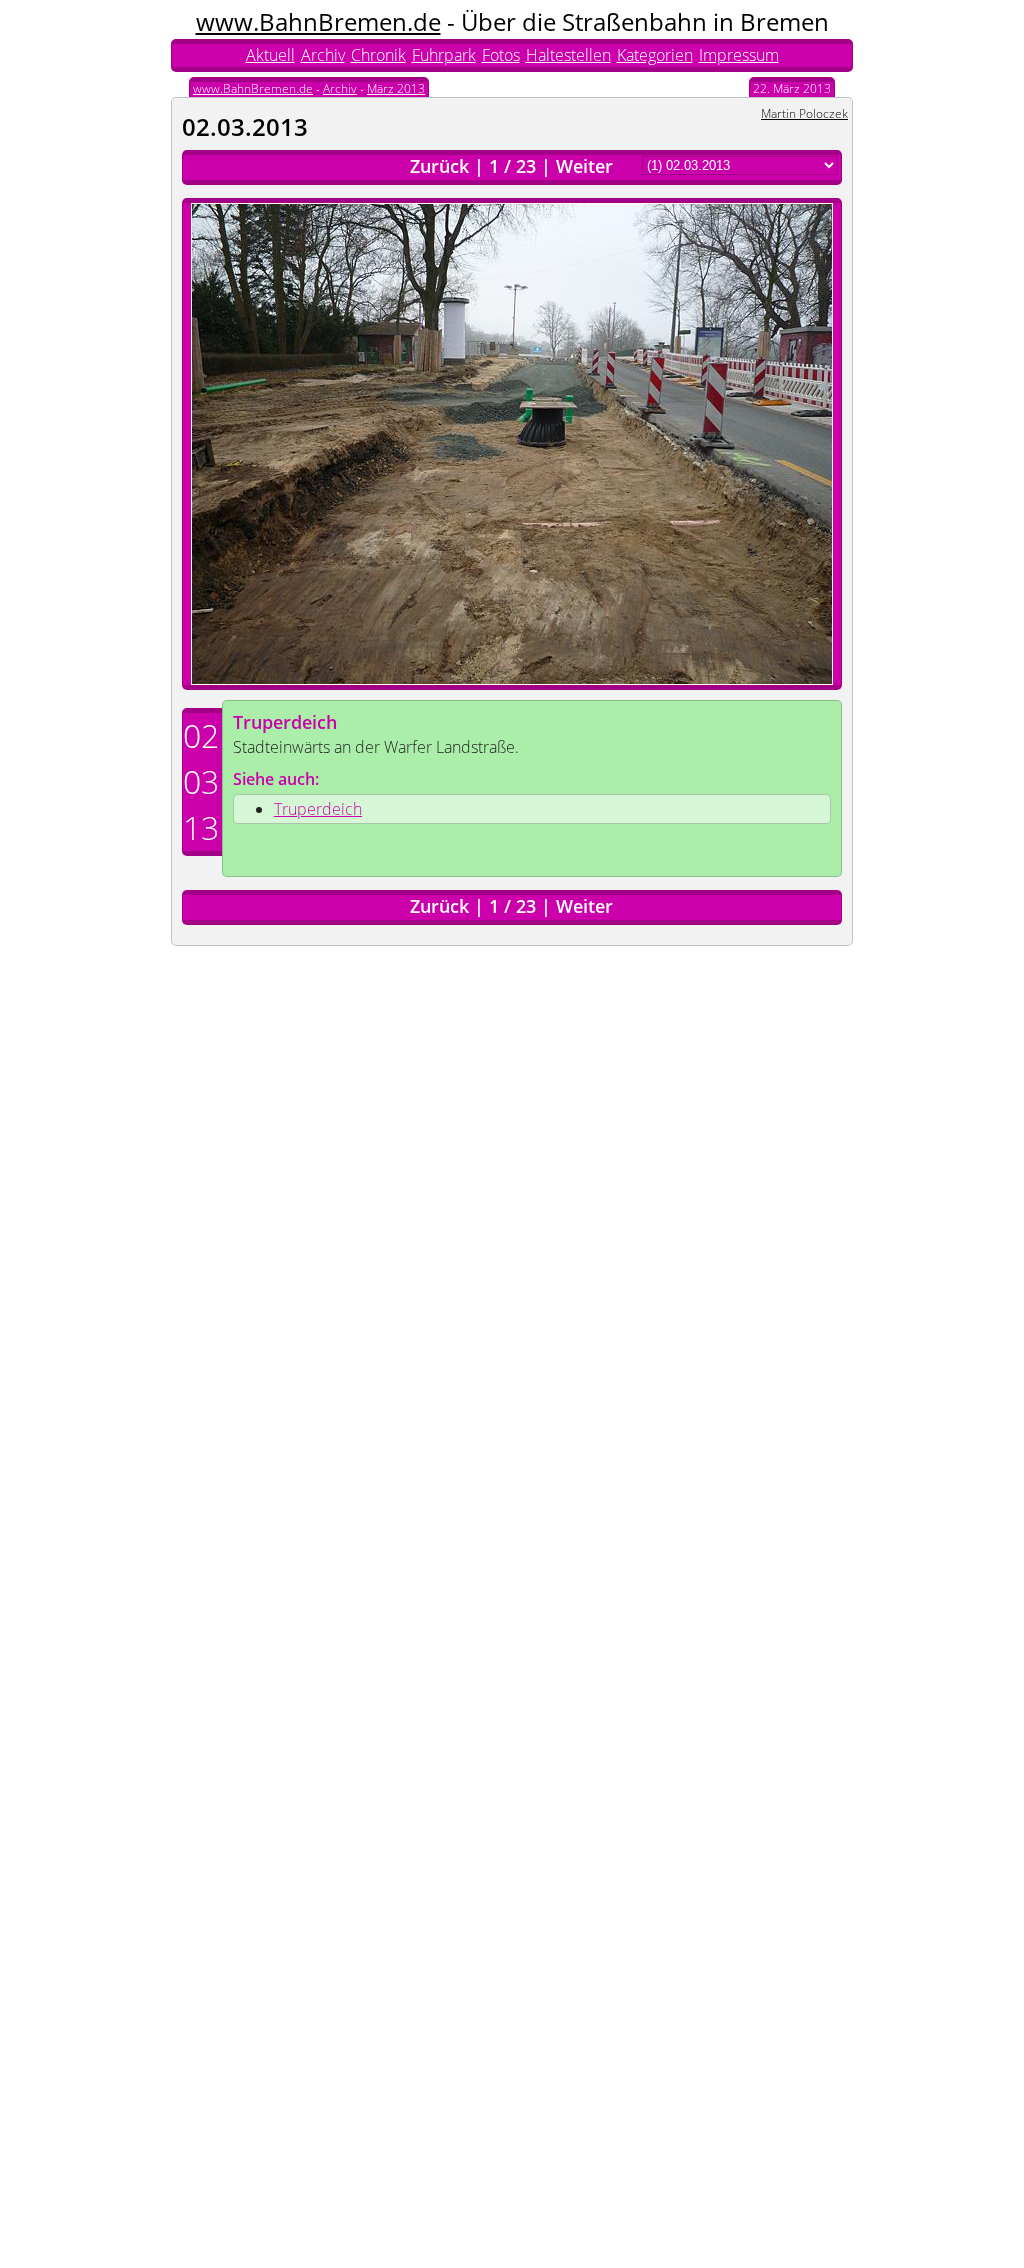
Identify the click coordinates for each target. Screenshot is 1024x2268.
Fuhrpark (444, 55)
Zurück (439, 166)
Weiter (584, 166)
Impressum (739, 55)
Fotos (501, 55)
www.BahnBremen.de (318, 21)
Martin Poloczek (804, 113)
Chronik (378, 55)
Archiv (323, 55)
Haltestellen (568, 55)
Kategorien (655, 55)
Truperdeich (285, 722)
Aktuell (270, 55)
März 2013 (396, 88)
